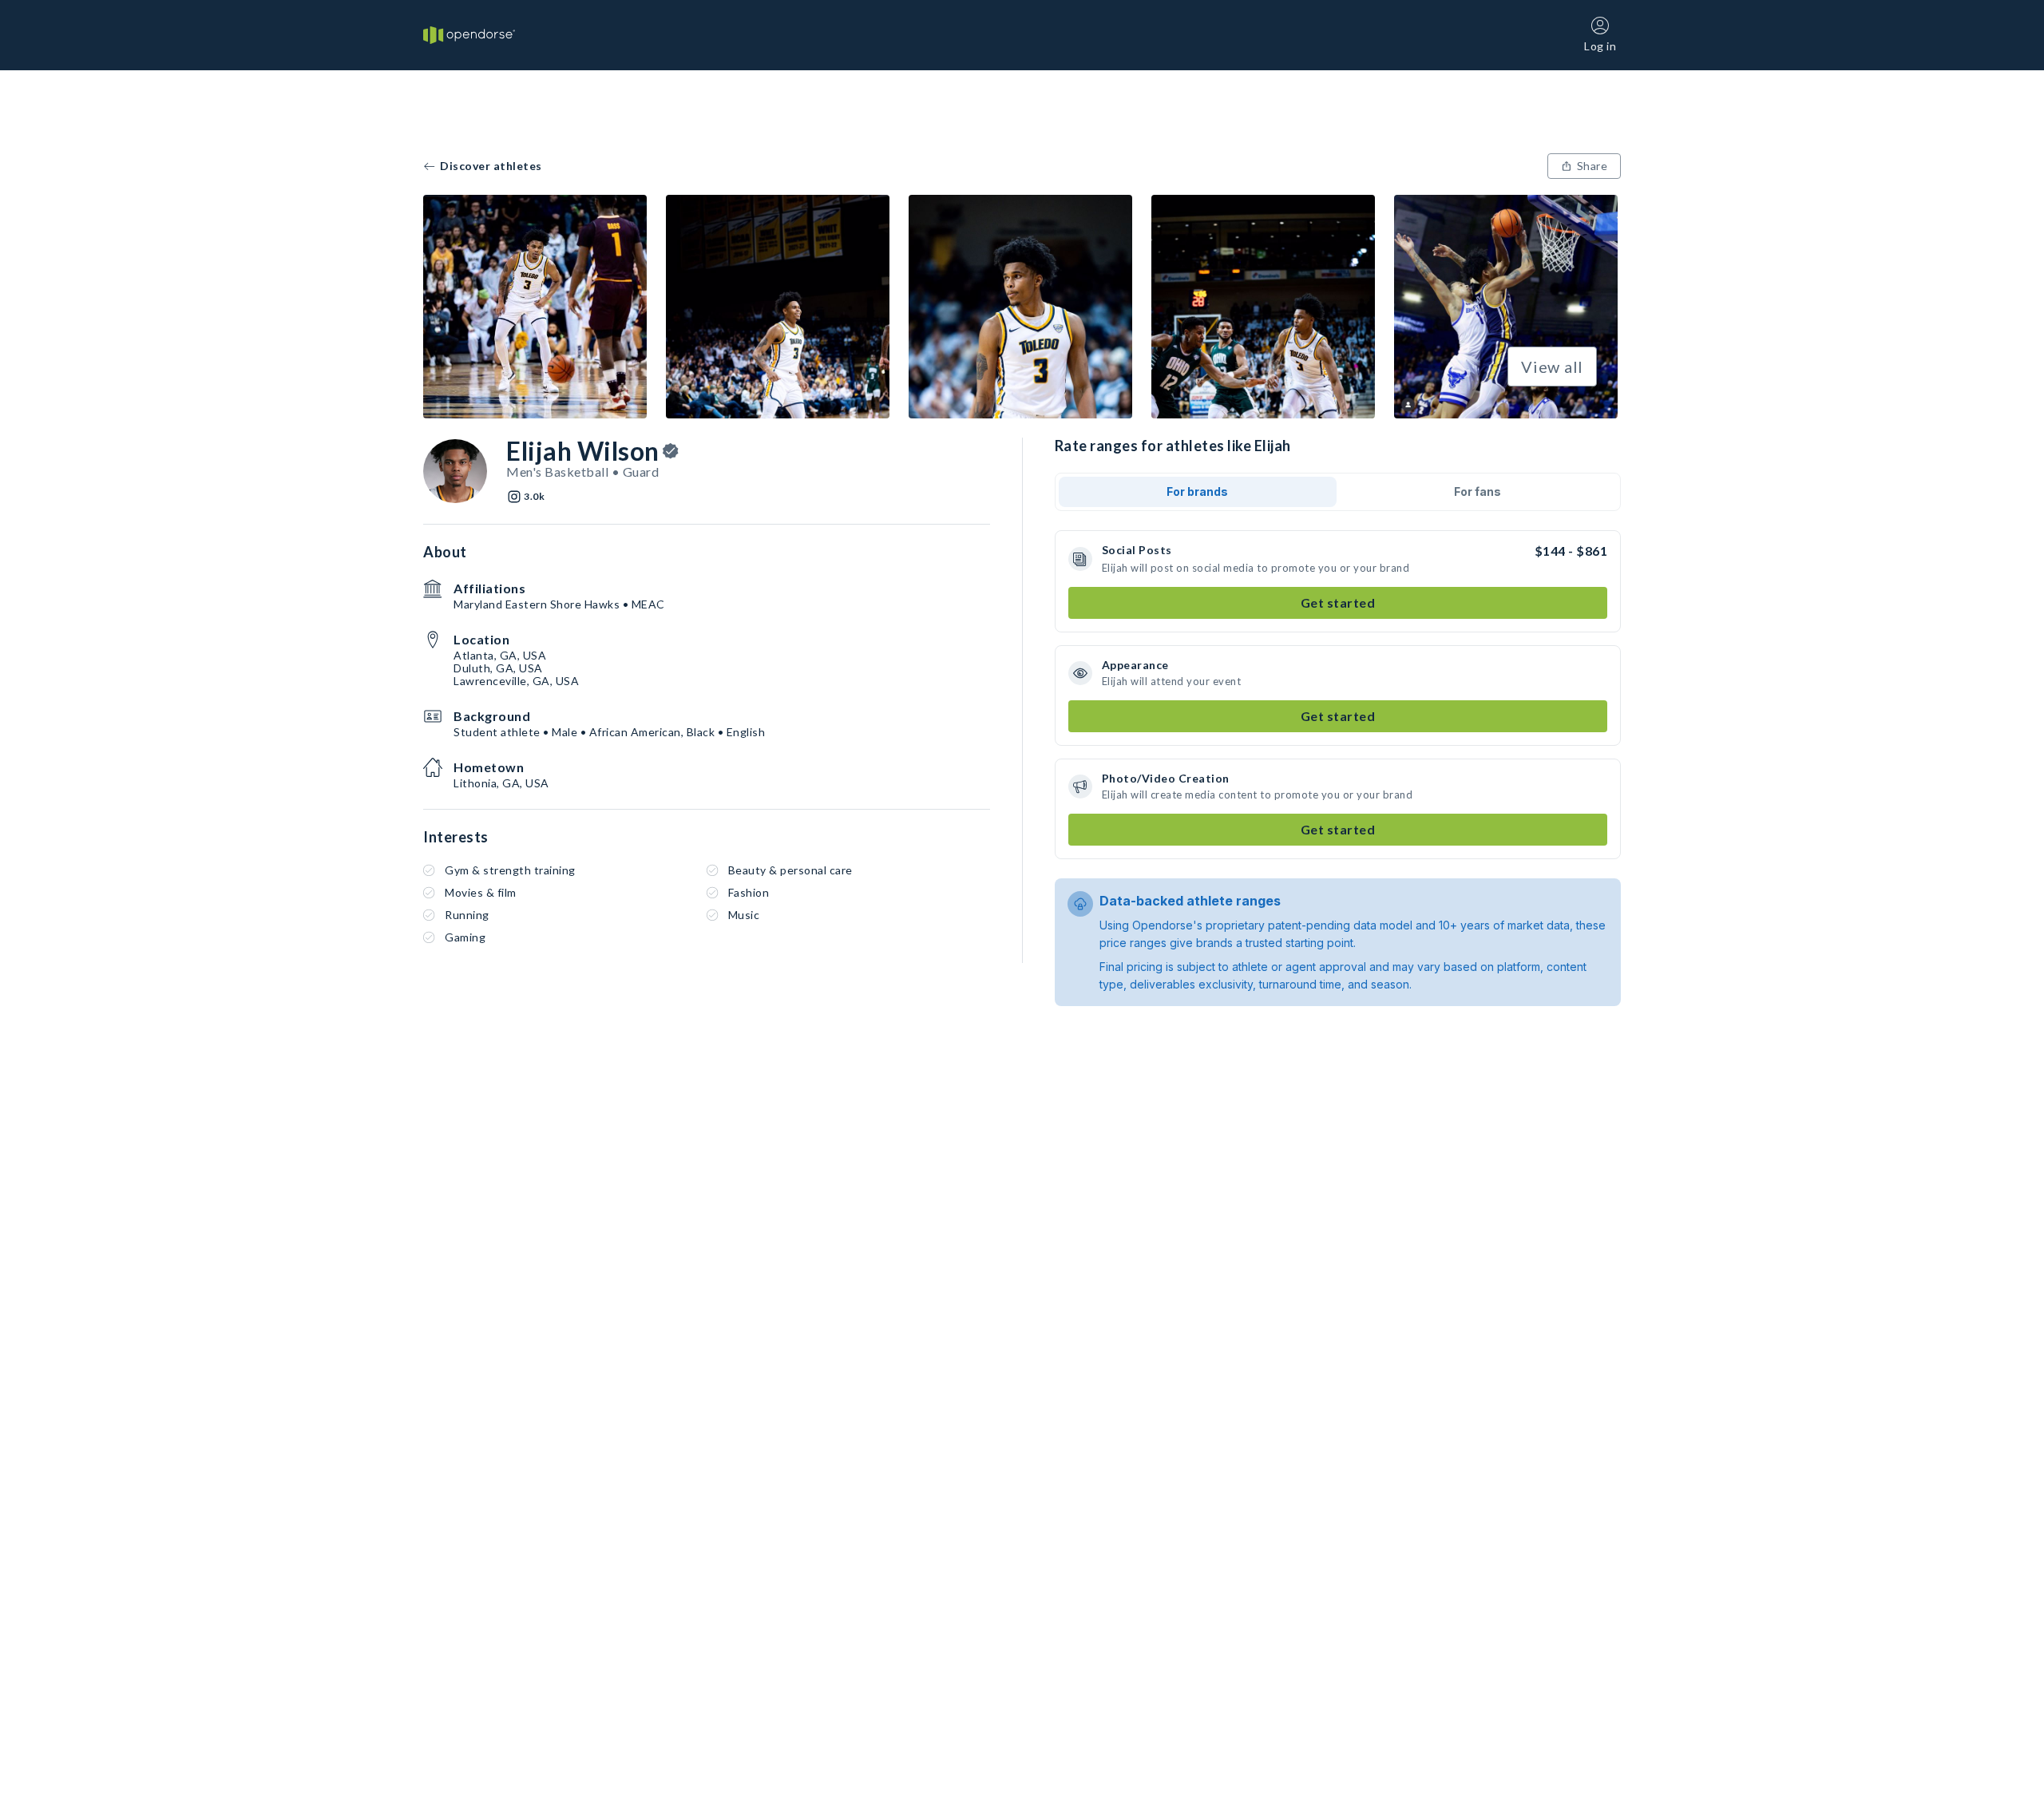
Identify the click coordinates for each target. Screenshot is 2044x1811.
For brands (1197, 491)
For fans (1478, 491)
